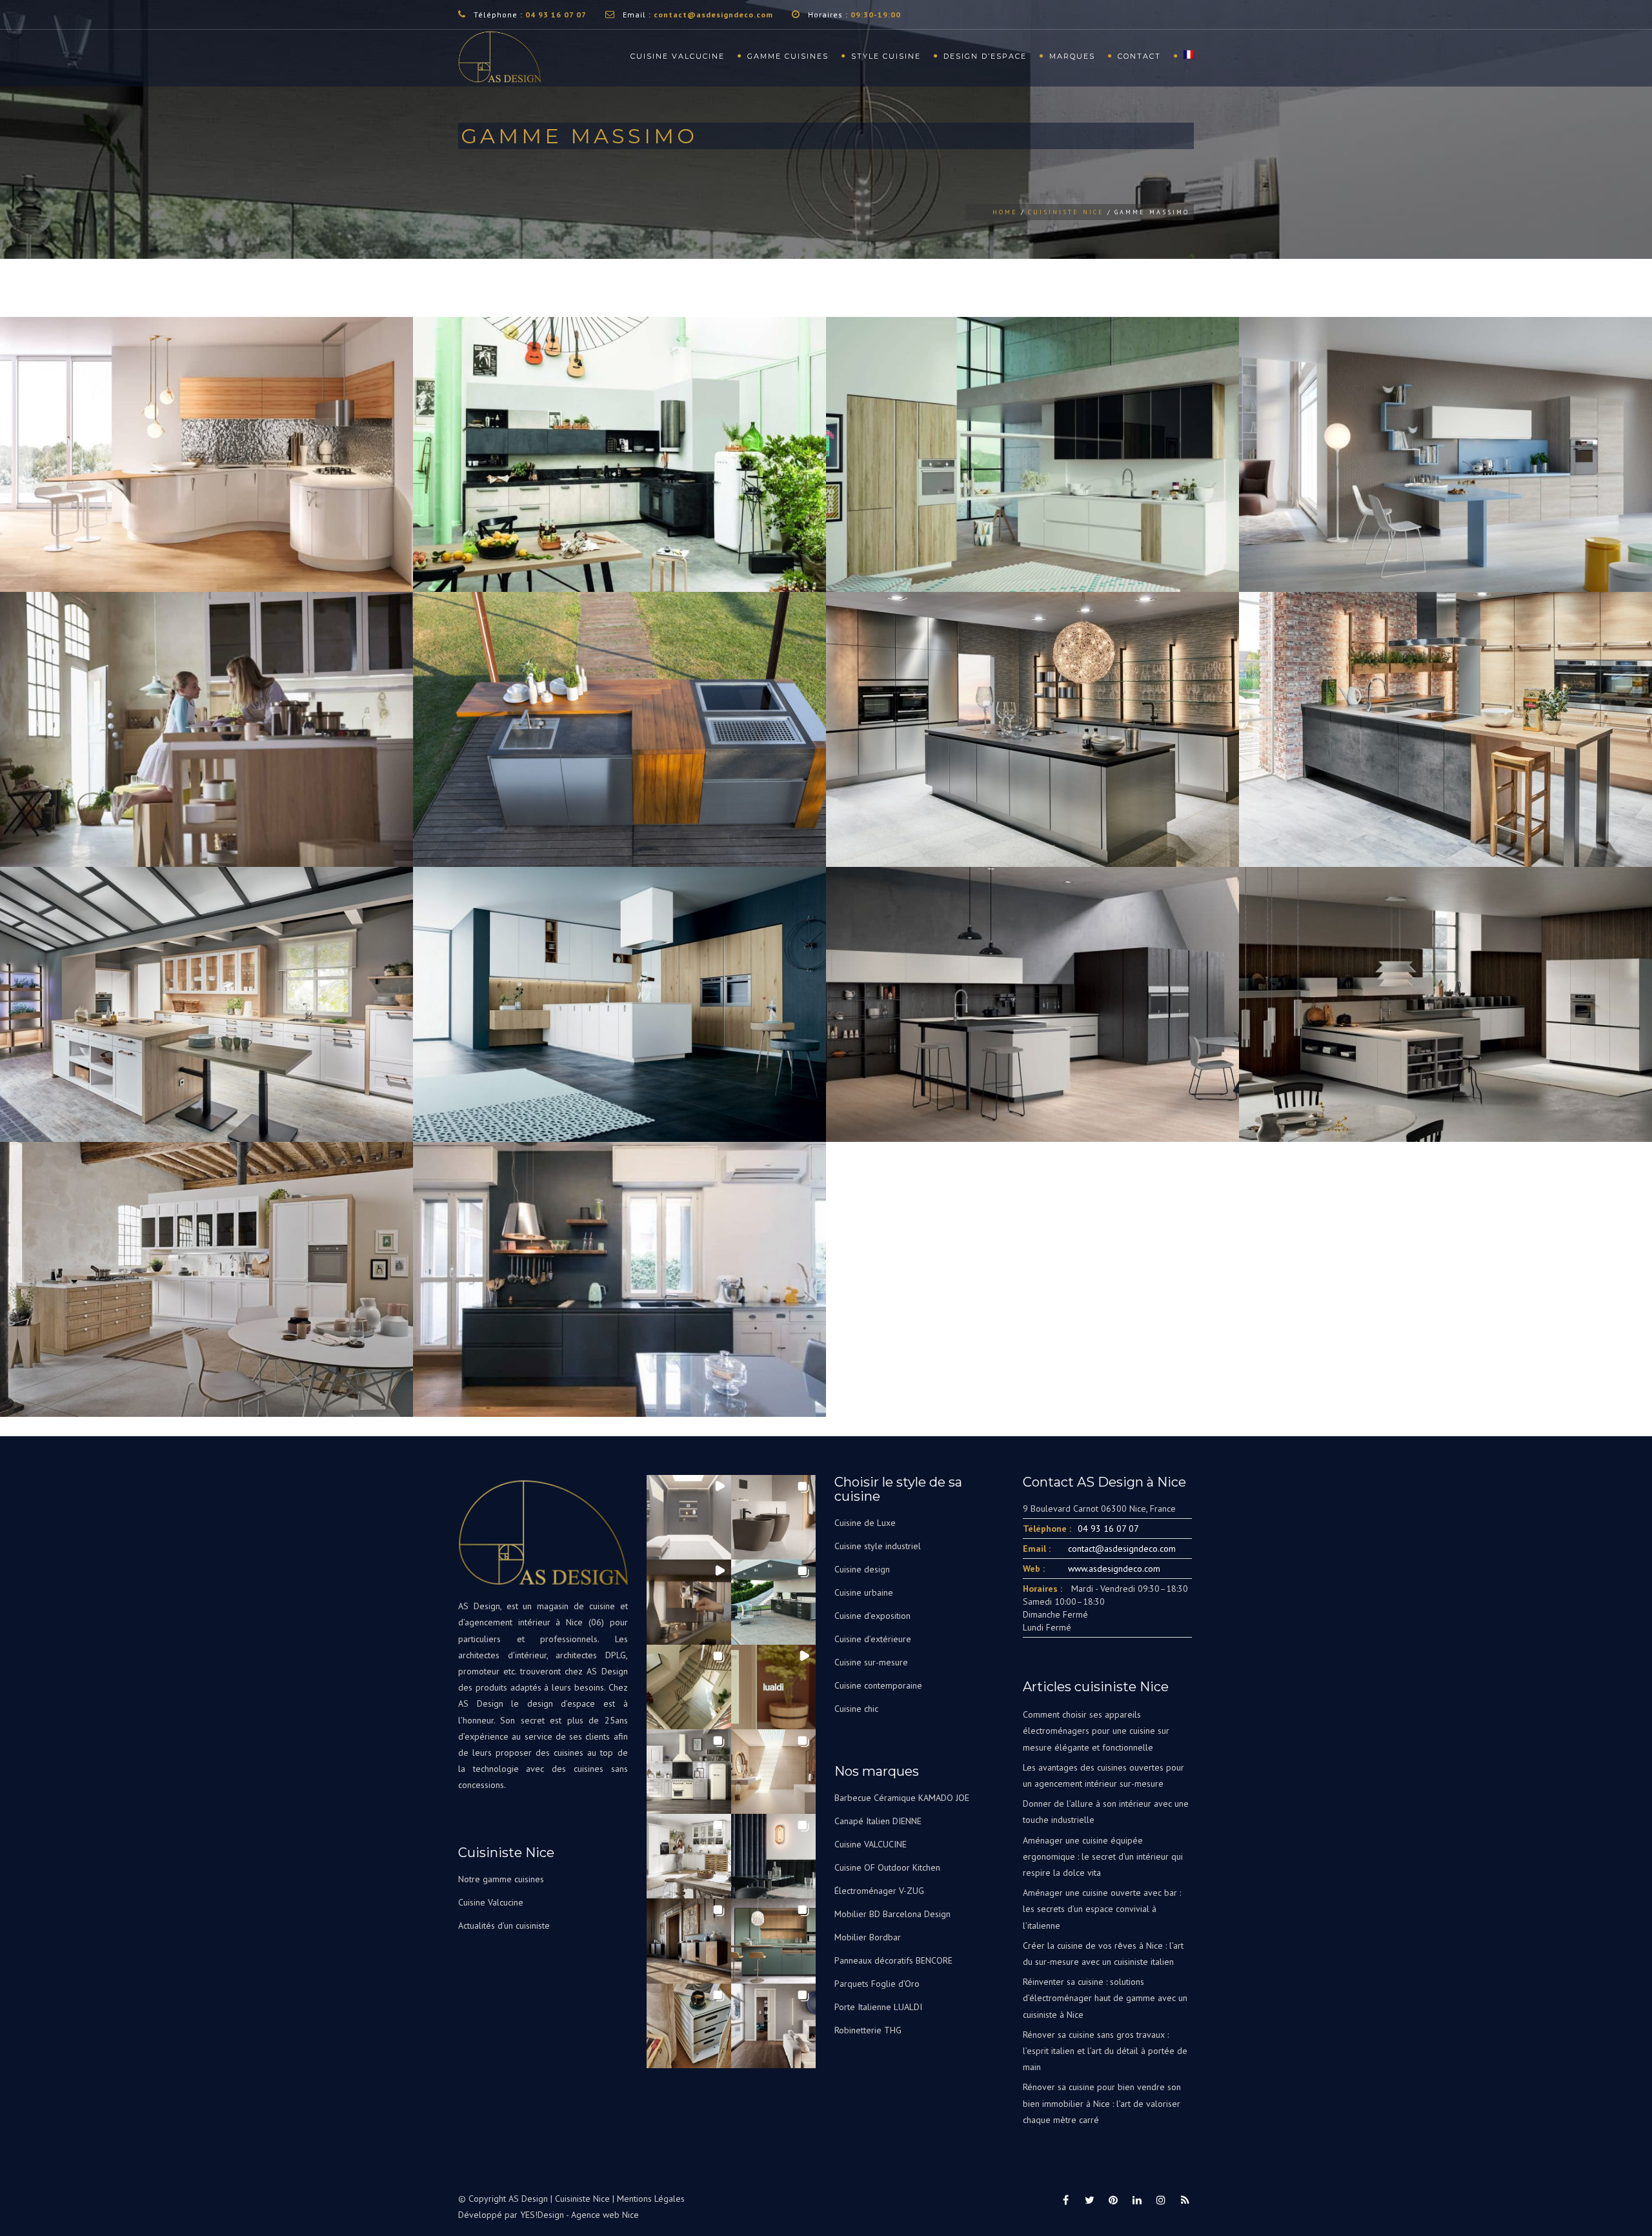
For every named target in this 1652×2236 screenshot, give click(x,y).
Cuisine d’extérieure (873, 1639)
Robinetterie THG (868, 2030)
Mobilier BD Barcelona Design (892, 1914)
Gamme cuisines (788, 56)
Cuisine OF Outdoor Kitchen (887, 1867)
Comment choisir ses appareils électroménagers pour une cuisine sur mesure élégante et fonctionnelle (1096, 1731)
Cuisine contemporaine (878, 1685)
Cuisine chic (856, 1709)
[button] (689, 1517)
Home (1005, 212)
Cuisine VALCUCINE (871, 1844)
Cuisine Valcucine (678, 56)
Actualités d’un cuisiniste (504, 1926)
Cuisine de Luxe (865, 1523)
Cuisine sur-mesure (871, 1662)
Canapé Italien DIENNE (878, 1821)
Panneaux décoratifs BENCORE (893, 1960)
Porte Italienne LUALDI (878, 2007)
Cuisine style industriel (878, 1546)
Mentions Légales (651, 2199)
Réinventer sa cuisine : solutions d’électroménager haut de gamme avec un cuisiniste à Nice (1105, 1998)
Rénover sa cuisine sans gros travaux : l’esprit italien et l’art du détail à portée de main (1105, 2051)
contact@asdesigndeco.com (713, 15)
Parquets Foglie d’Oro (877, 1984)
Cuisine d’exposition (872, 1616)
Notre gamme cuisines (501, 1879)
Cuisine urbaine (864, 1592)
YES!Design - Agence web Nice (579, 2215)
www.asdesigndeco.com (1114, 1569)
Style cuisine (886, 56)
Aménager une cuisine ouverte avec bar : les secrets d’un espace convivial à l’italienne (1102, 1909)
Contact (1139, 56)
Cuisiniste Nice (1066, 212)
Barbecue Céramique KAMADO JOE (902, 1798)
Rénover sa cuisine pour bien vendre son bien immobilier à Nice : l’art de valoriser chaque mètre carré (1102, 2103)
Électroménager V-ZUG (879, 1891)
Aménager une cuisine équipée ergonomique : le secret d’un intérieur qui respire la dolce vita (1103, 1856)
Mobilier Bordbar (868, 1937)
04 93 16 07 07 (556, 15)
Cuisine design (862, 1569)
